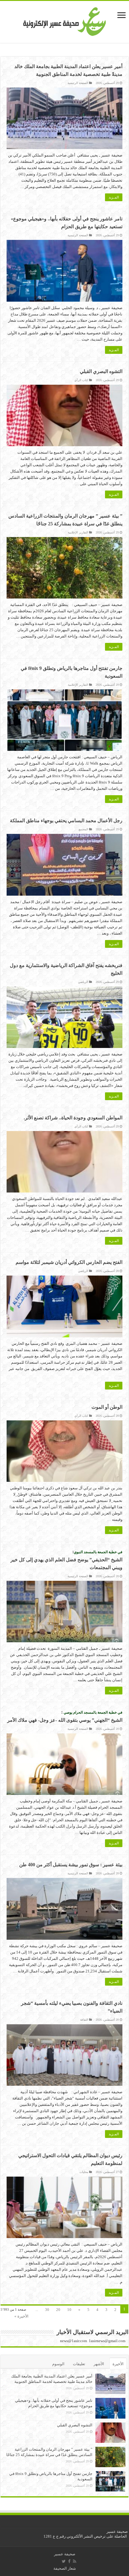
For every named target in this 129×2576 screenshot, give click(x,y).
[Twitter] (64, 2561)
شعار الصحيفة (65, 2568)
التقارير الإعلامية (78, 532)
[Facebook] (69, 2561)
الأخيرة (118, 2364)
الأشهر (99, 2364)
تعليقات (79, 2364)
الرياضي (83, 982)
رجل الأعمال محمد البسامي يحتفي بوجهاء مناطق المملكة (66, 821)
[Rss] (75, 2561)
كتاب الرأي (81, 380)
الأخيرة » (21, 2316)
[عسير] (65, 21)
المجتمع (83, 829)
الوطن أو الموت (107, 1407)
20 (58, 2310)
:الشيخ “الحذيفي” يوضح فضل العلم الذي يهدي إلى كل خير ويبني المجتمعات (66, 1560)
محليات (84, 2172)
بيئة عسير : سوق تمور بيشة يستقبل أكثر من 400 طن (71, 1865)
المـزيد (114, 197)
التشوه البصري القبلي (101, 371)
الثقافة (84, 2020)
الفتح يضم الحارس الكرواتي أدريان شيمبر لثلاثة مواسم (69, 1262)
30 (47, 2310)
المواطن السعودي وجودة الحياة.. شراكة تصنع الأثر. (73, 1118)
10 (69, 2310)
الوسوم (58, 2364)
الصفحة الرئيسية (78, 83)
